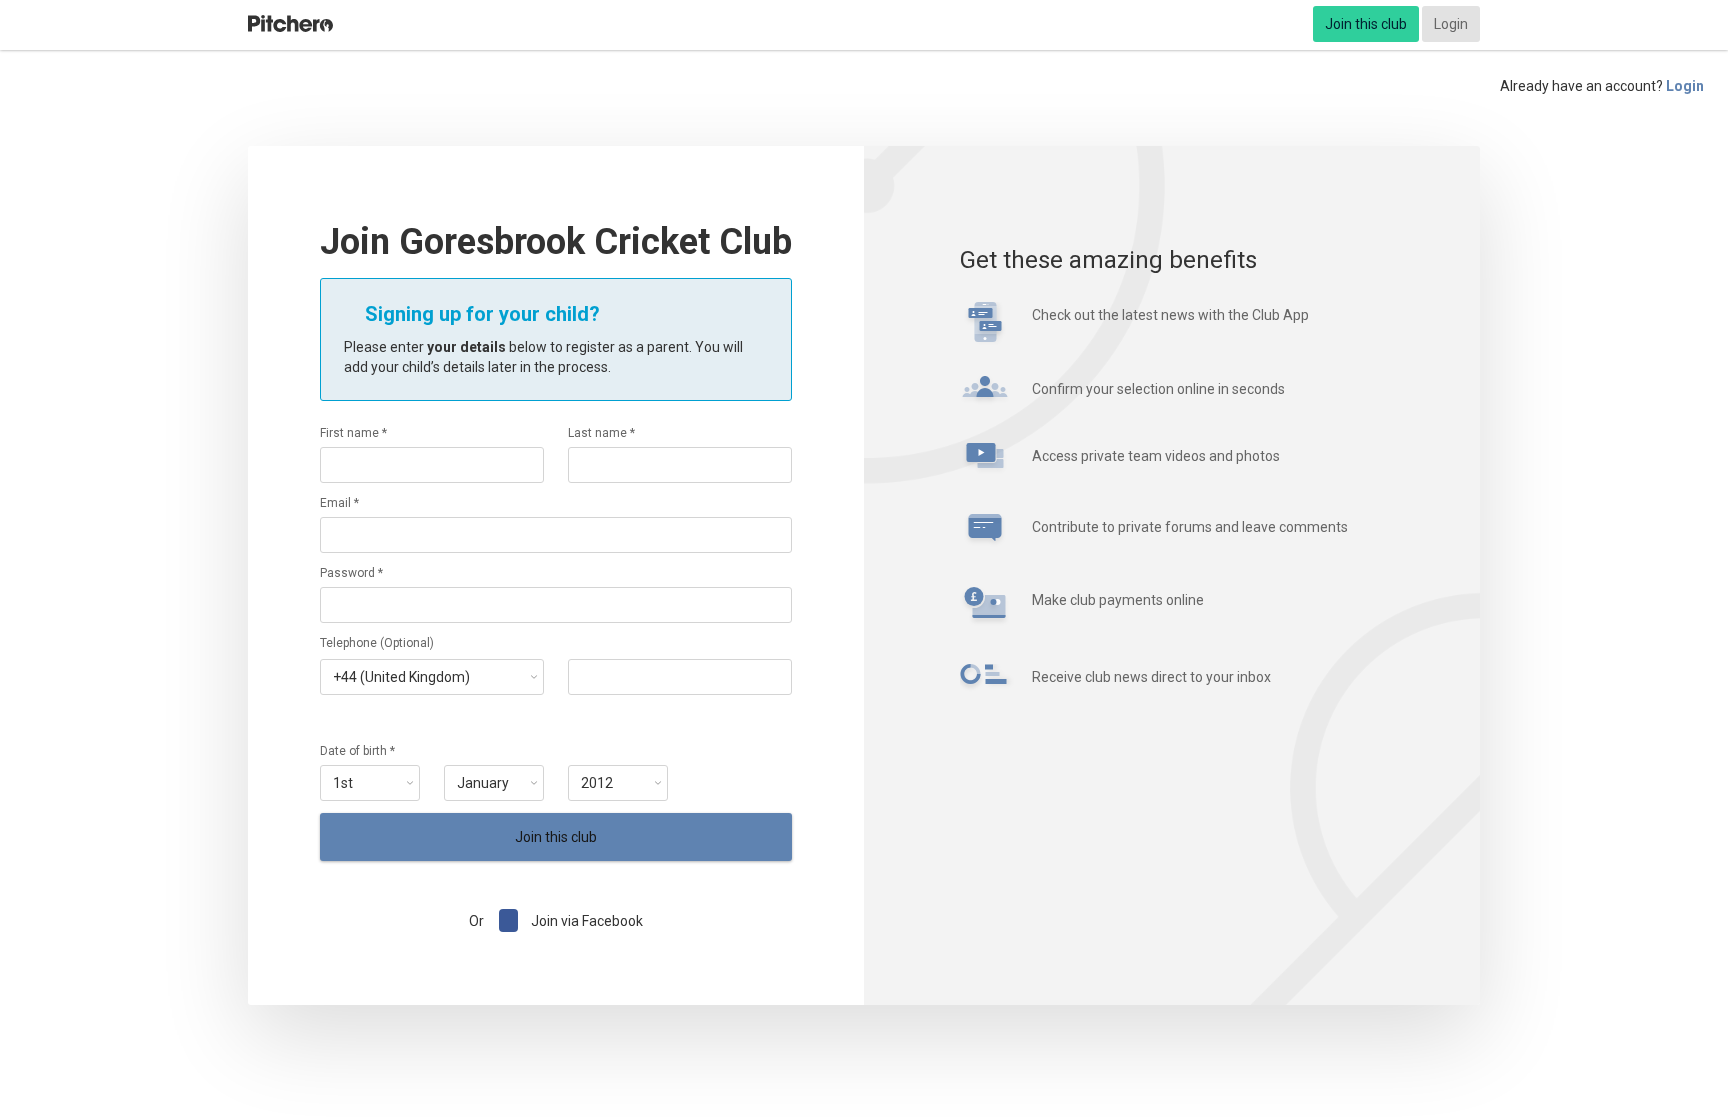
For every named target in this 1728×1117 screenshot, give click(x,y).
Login (1451, 24)
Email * (339, 503)
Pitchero (290, 24)
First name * (353, 433)
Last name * (601, 433)
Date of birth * (357, 751)
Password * (351, 573)
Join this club (1366, 24)
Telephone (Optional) (377, 643)
